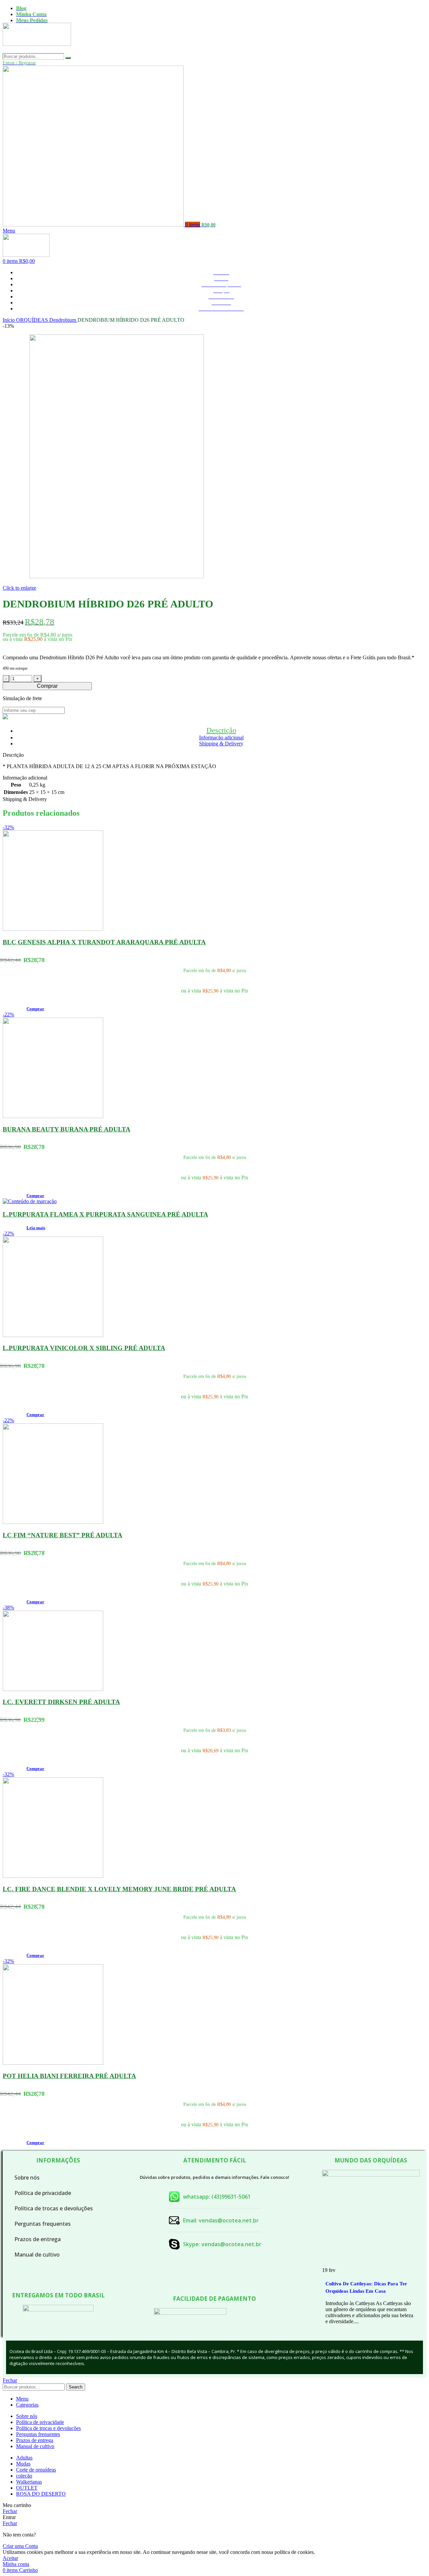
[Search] (68, 58)
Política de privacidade (43, 2193)
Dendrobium (63, 320)
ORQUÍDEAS (33, 320)
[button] (35, 1009)
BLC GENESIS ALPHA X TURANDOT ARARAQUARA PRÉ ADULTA (104, 942)
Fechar (10, 2380)
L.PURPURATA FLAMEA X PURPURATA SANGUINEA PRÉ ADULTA (105, 1214)
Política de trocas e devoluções (54, 2208)
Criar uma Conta (20, 2546)
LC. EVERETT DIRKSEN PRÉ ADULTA (61, 1702)
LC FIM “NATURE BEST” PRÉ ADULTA (63, 1535)
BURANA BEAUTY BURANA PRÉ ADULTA (67, 1129)
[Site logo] (37, 50)
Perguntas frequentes (43, 2224)
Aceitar (10, 2558)
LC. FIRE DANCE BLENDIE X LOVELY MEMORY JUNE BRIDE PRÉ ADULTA (119, 1889)
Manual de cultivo (37, 2255)
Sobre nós (27, 2178)
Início (9, 320)
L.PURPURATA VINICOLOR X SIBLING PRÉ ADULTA (84, 1348)
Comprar (47, 686)
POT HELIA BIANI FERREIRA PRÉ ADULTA (69, 2076)
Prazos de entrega (38, 2239)
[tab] (221, 730)
